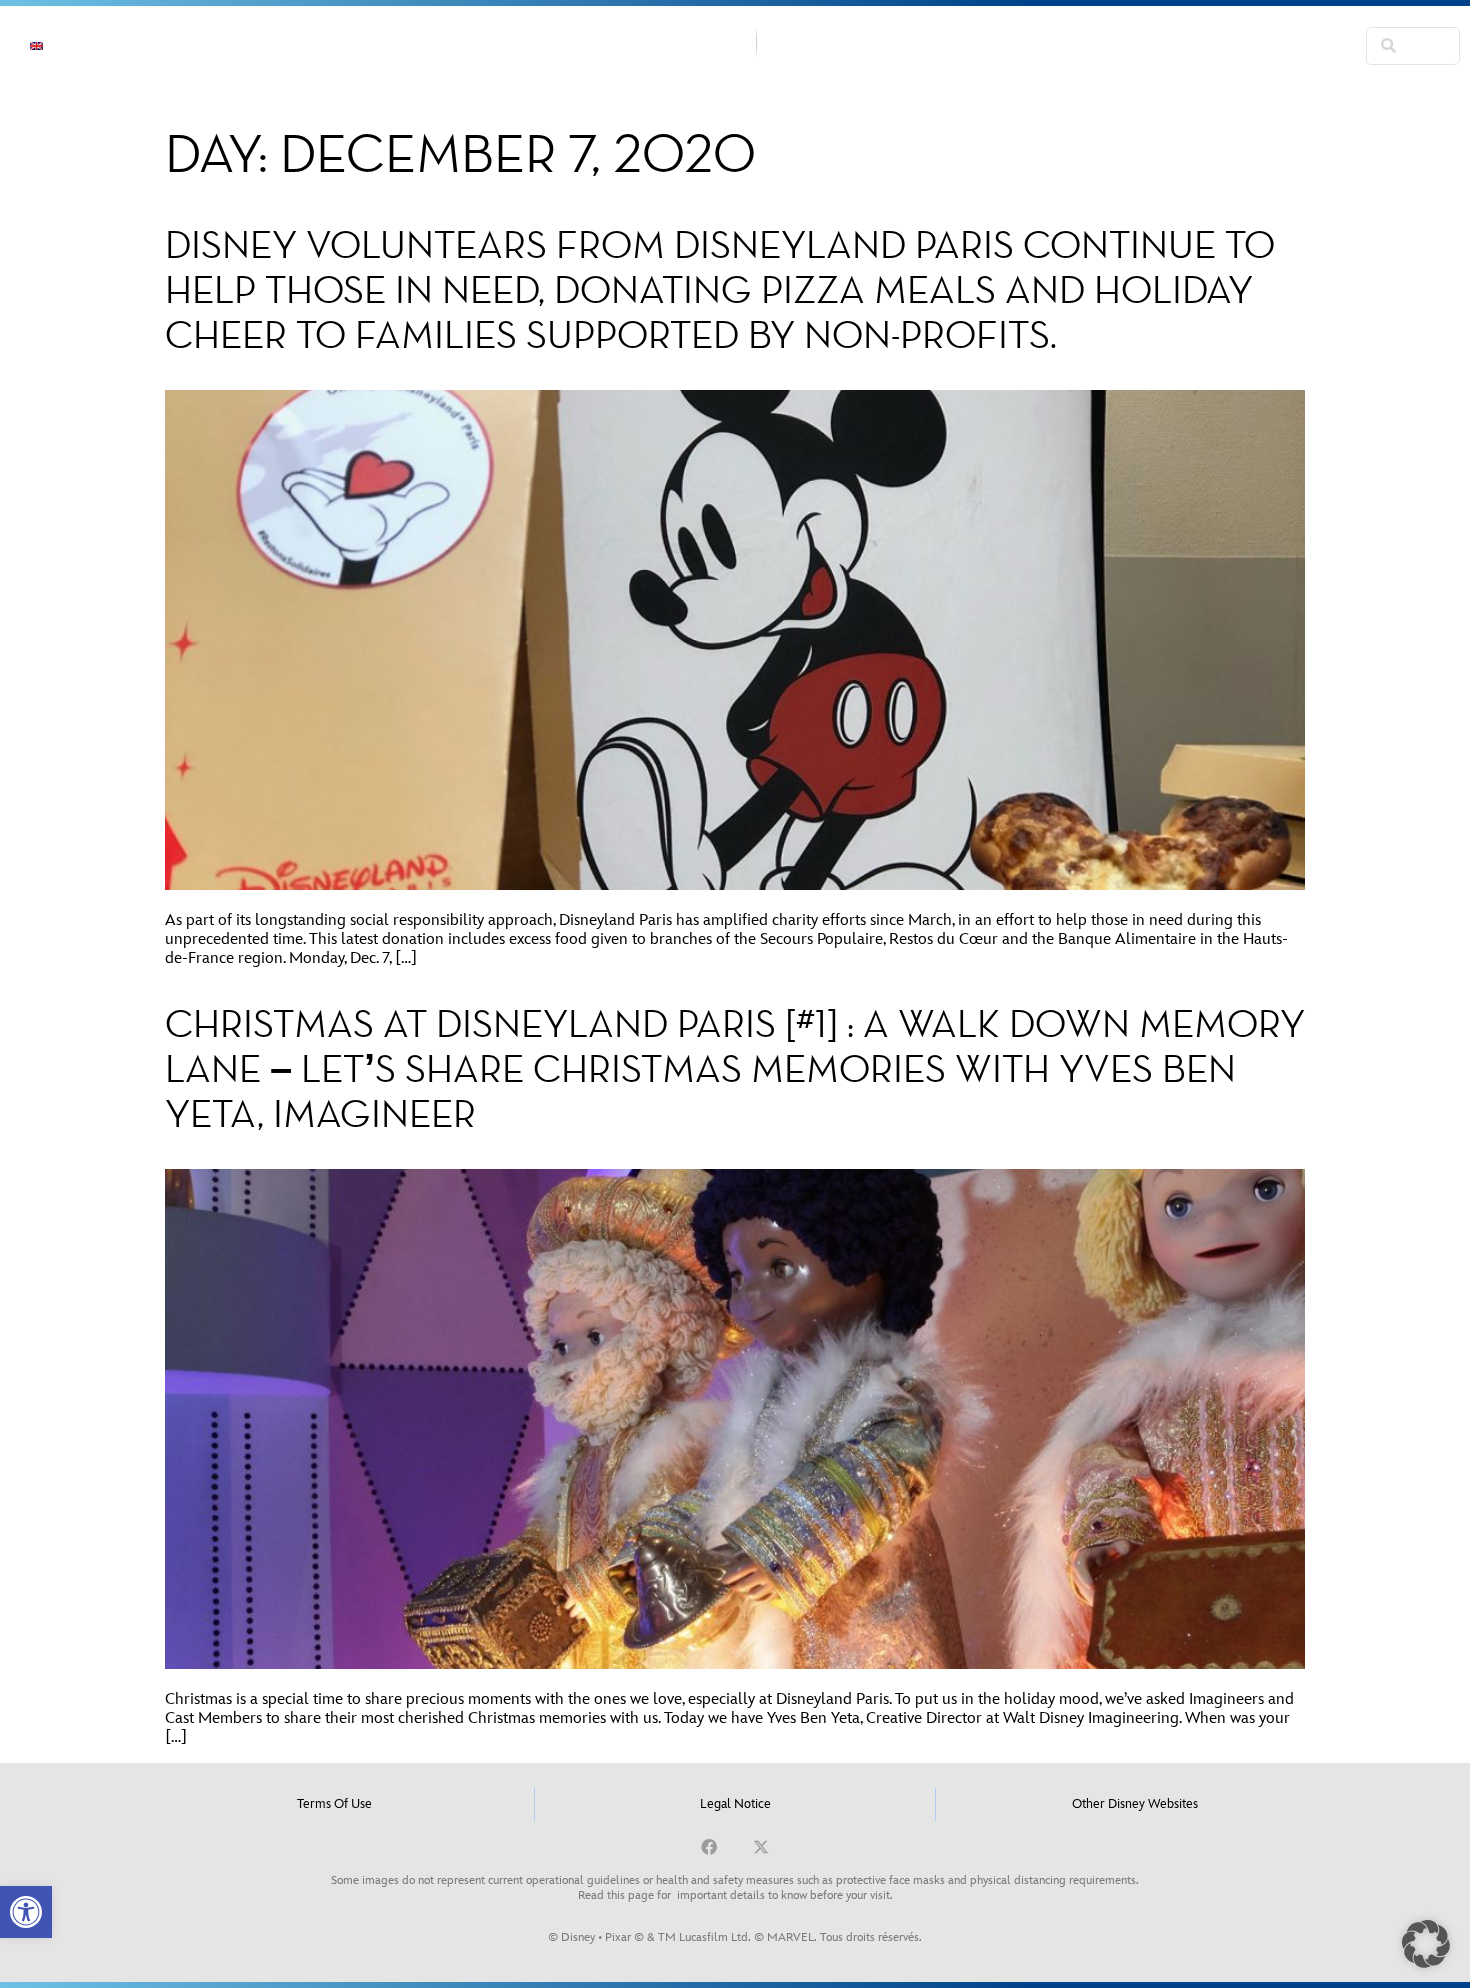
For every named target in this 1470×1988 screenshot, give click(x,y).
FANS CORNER (1272, 45)
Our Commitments (479, 45)
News (193, 45)
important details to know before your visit (783, 1895)
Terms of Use (334, 1804)
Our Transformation (992, 45)
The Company (311, 45)
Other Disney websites (1135, 1804)
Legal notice (735, 1804)
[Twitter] (761, 1847)
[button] (26, 1912)
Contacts (1148, 45)
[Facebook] (709, 1847)
